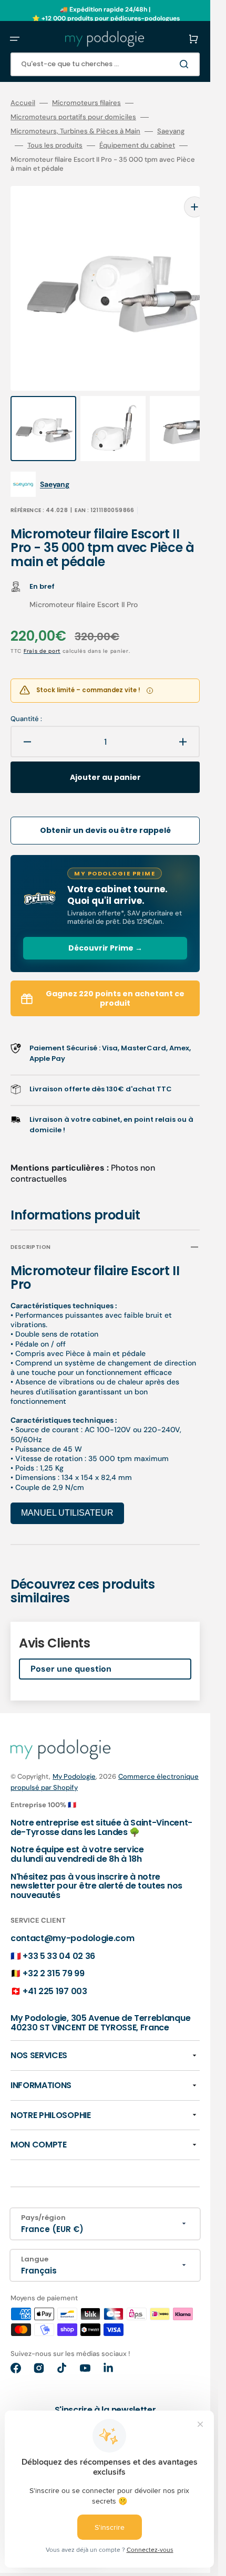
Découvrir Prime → (105, 927)
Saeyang (171, 131)
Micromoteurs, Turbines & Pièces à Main (75, 131)
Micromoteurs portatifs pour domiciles (73, 117)
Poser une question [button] (71, 1648)
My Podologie (74, 1755)
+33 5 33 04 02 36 (59, 1935)
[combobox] (105, 64)
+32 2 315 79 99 (53, 1952)
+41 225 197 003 (55, 1970)
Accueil (23, 103)
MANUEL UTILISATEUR (67, 1492)
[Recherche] (186, 64)
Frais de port (42, 630)
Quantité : (26, 698)
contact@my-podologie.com (72, 1917)
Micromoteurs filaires (86, 103)
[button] (15, 39)
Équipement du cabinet (137, 145)
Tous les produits (55, 145)
